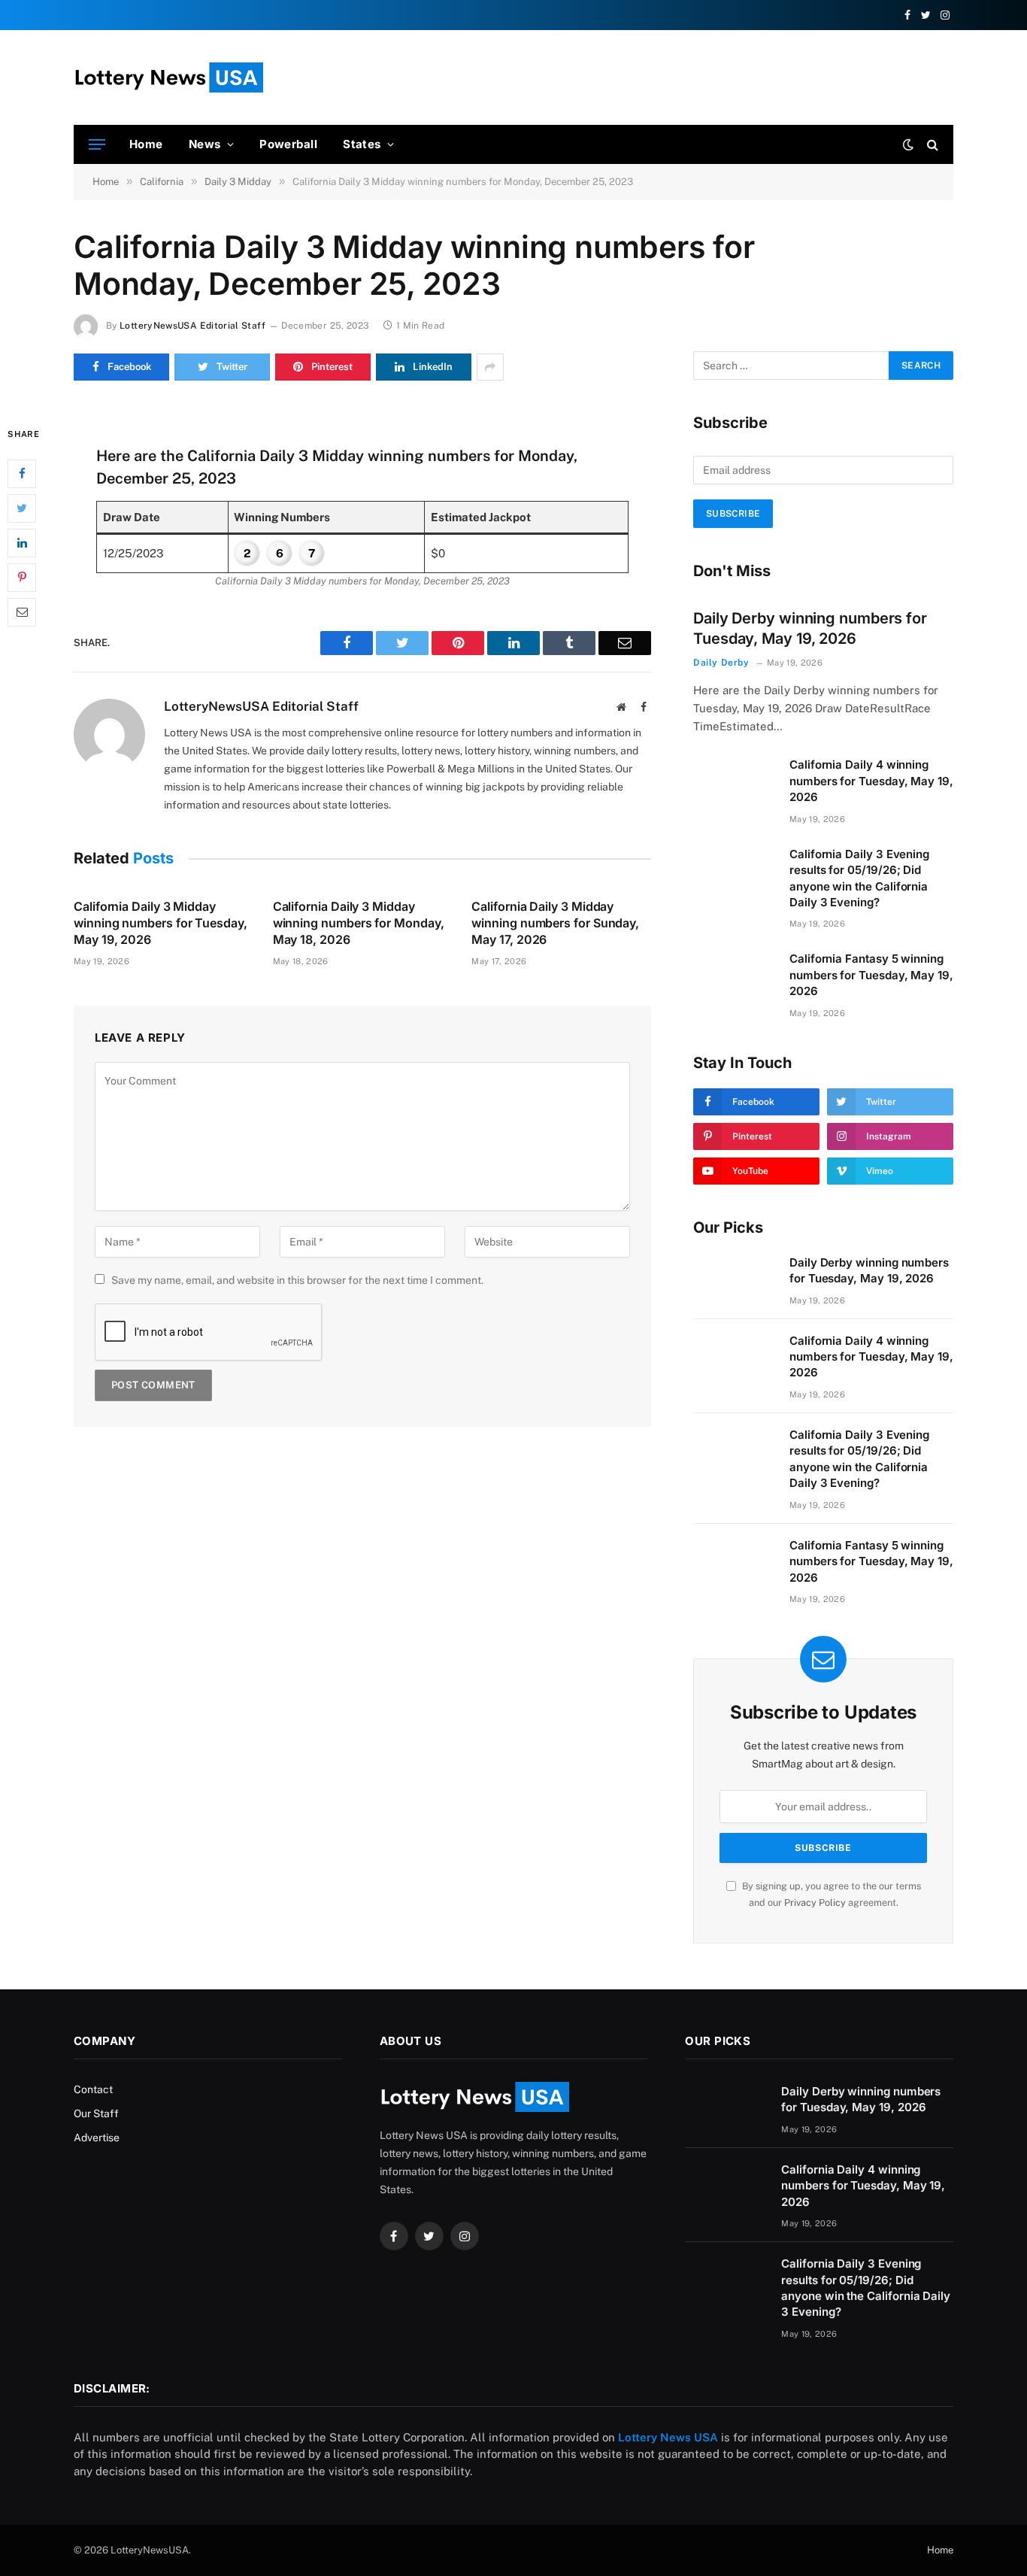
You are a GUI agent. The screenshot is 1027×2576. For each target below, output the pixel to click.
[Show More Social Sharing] (490, 367)
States (362, 144)
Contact (93, 2089)
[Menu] (97, 145)
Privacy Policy (815, 1902)
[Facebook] (22, 473)
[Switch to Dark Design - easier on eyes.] (908, 144)
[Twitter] (22, 508)
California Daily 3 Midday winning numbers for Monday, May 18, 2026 (359, 923)
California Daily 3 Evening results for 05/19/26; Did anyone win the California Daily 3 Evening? (859, 878)
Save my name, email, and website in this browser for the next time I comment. (297, 1280)
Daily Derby (721, 663)
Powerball (288, 144)
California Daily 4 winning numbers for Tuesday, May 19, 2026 (871, 781)
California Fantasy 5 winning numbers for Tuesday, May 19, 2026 (871, 975)
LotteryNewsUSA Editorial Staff (192, 326)
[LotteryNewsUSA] (168, 77)
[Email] (22, 611)
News (205, 144)
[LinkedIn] (22, 542)
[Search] (931, 145)
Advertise (97, 2138)
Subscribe (733, 514)
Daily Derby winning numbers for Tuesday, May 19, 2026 (810, 628)
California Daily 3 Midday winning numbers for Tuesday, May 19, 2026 (161, 923)
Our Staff (96, 2113)
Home (146, 144)
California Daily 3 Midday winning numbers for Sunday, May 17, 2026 (555, 923)
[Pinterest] (22, 577)
